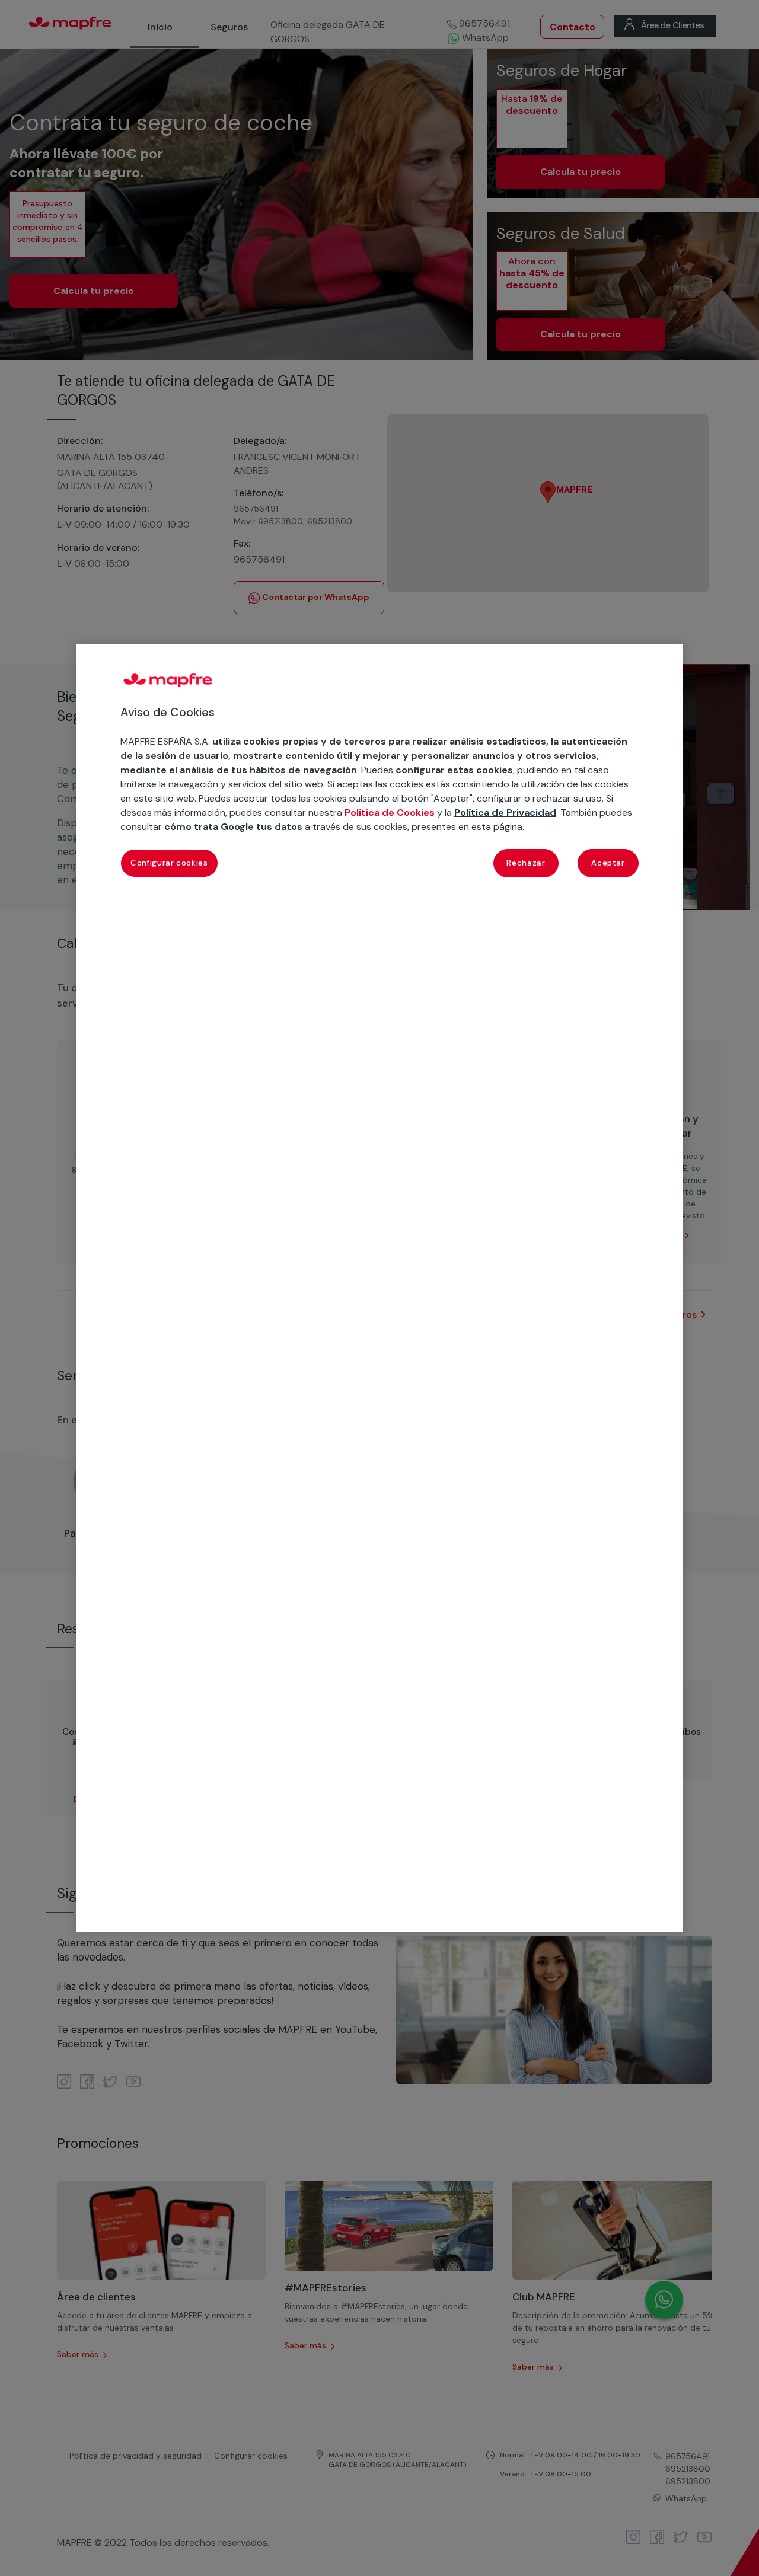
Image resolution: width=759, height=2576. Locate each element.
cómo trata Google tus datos (233, 827)
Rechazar (526, 864)
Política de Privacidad (505, 813)
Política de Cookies (390, 813)
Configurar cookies (169, 864)
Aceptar (608, 864)
